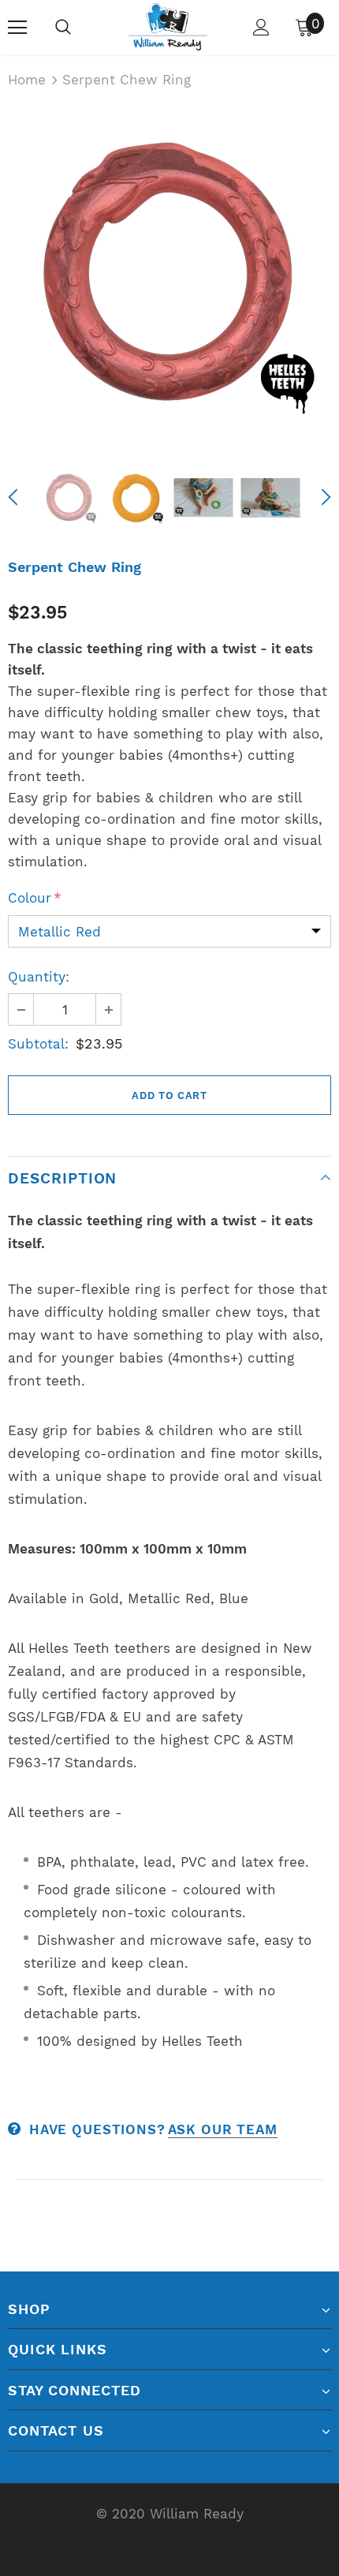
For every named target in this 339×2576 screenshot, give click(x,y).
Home (27, 80)
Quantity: (39, 977)
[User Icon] (261, 27)
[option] (169, 274)
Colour (35, 898)
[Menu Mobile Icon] (17, 28)
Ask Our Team (223, 2129)
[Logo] (167, 27)
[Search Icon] (63, 28)
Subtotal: (38, 1044)
